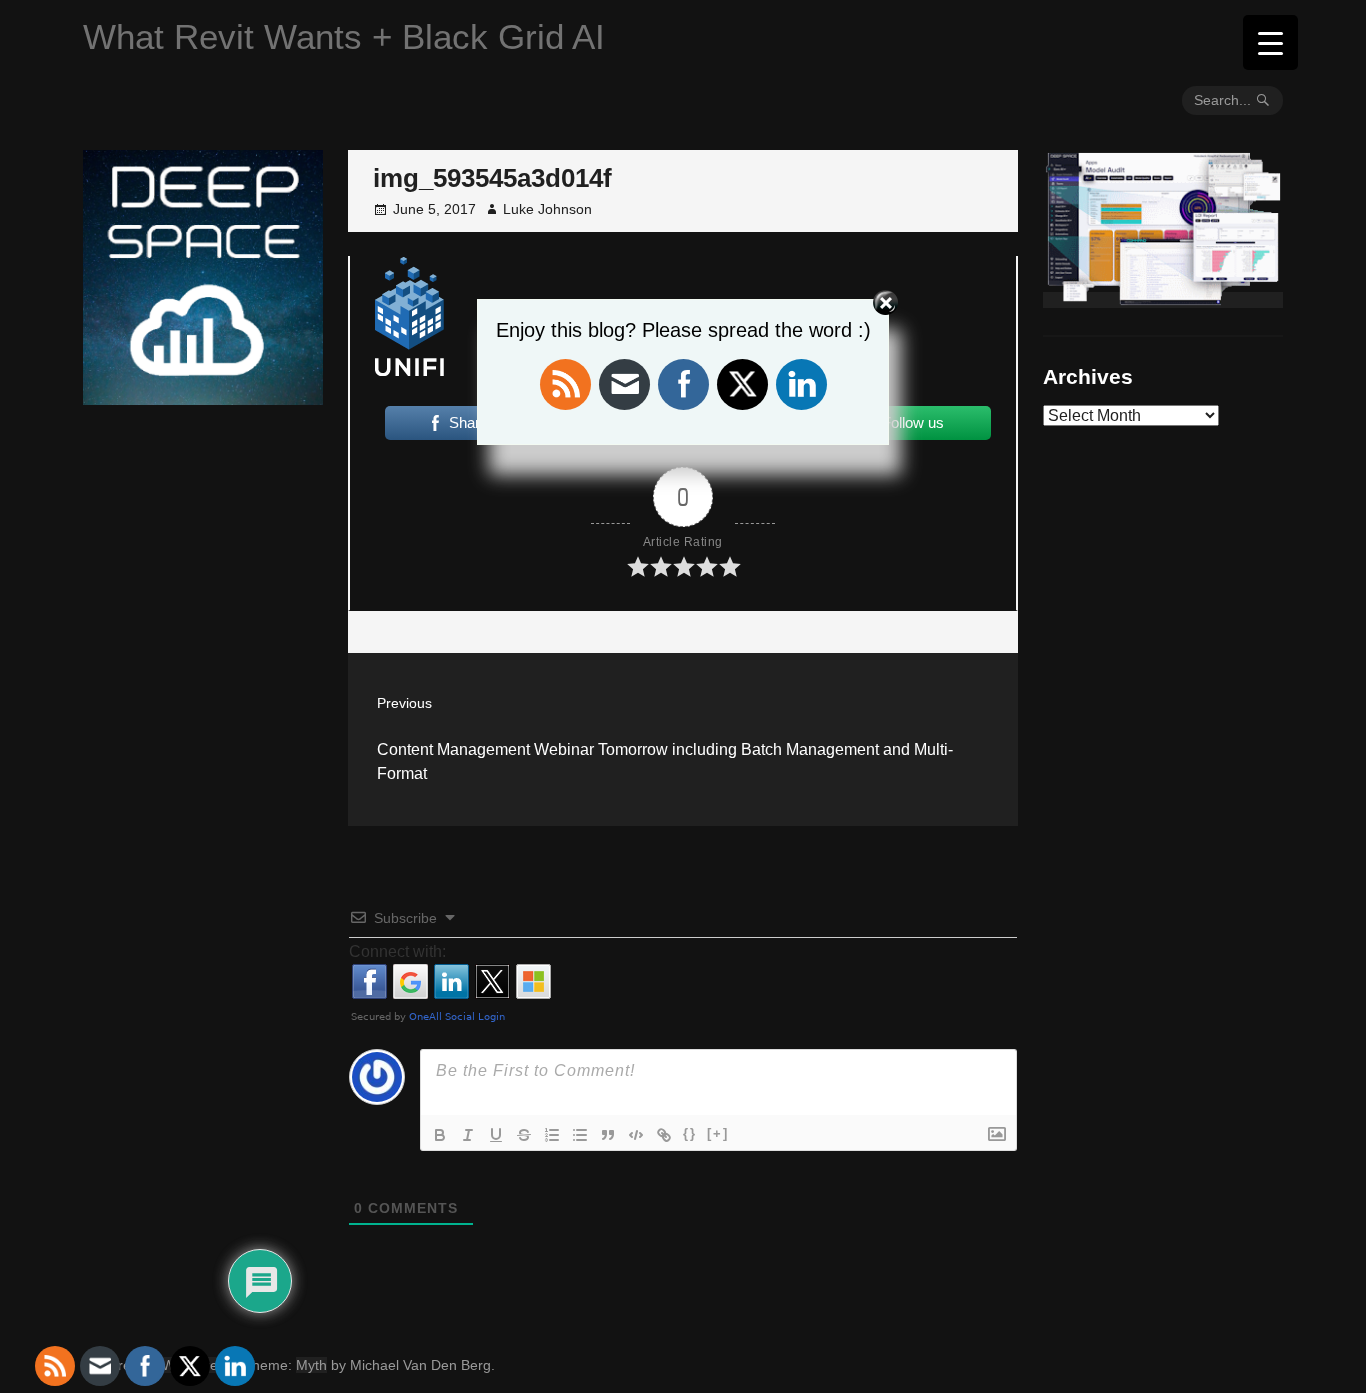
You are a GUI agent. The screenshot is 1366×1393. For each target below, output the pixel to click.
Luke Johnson (547, 209)
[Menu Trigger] (1270, 42)
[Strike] (524, 1135)
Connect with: (397, 951)
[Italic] (468, 1135)
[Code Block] (636, 1135)
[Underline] (496, 1135)
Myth (311, 1365)
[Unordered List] (580, 1135)
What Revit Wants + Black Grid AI (344, 36)
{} (690, 1133)
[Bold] (440, 1135)
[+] (718, 1133)
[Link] (664, 1135)
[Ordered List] (552, 1135)
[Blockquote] (608, 1135)
